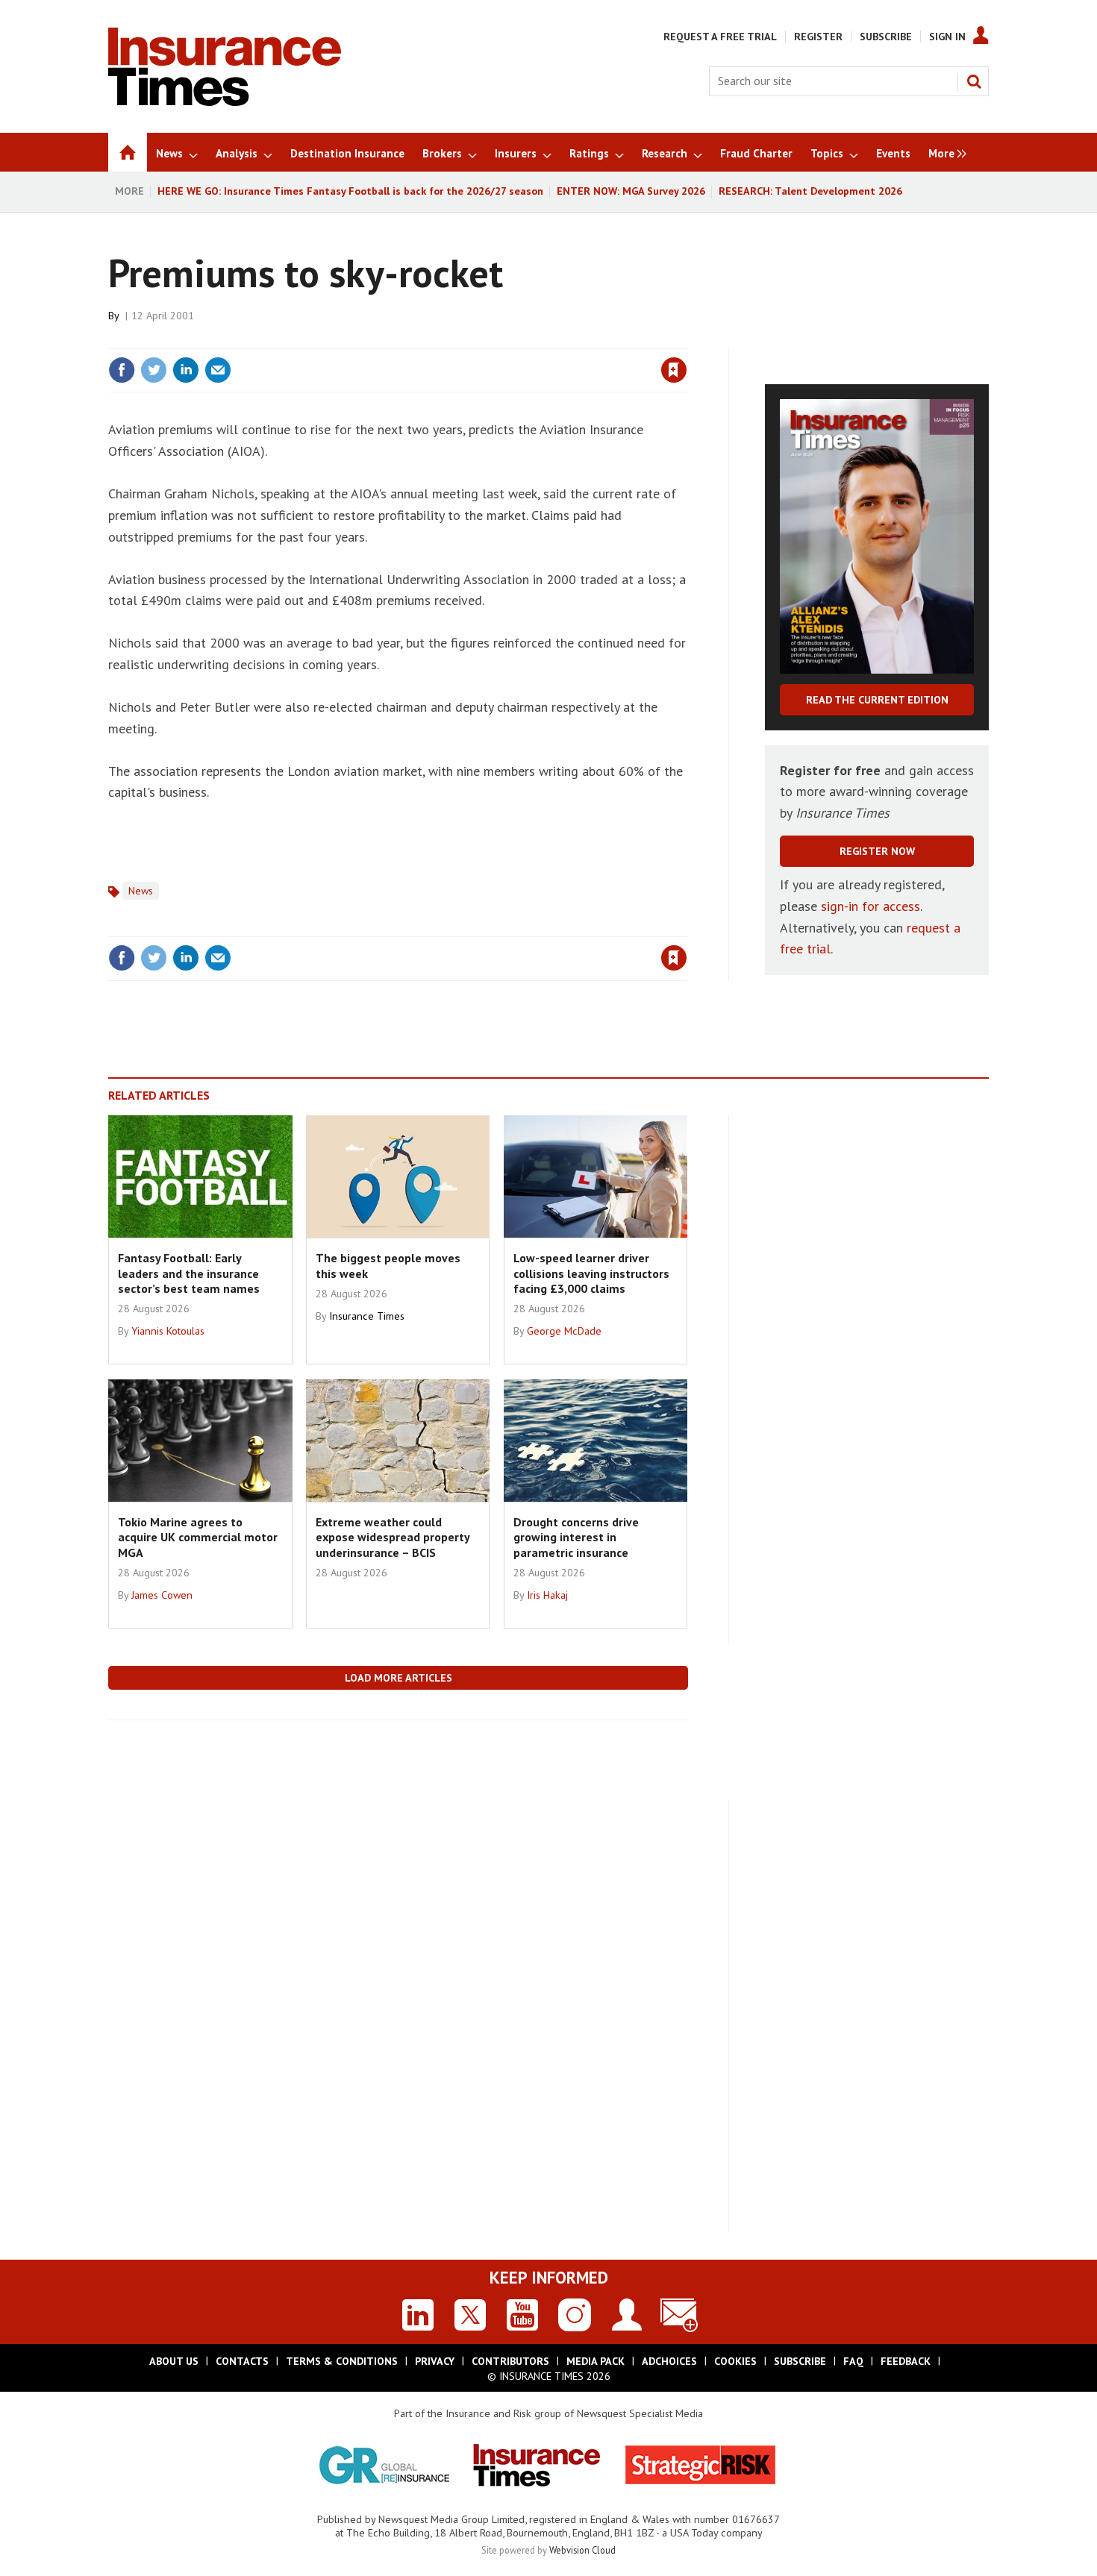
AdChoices (669, 2361)
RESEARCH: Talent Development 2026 (810, 191)
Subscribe (886, 37)
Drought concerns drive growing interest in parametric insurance (576, 1537)
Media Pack (596, 2361)
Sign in (499, 339)
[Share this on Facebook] (122, 370)
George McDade (564, 1331)
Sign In (947, 37)
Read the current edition (877, 700)
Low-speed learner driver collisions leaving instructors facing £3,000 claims (591, 1273)
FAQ (853, 2361)
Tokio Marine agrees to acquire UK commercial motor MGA (198, 1537)
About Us (174, 2361)
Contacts (242, 2361)
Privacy (435, 2361)
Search (974, 81)
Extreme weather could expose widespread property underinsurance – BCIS (393, 1537)
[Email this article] (218, 370)
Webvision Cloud (582, 2550)
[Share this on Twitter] (154, 370)
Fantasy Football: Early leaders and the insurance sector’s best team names (189, 1273)
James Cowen (162, 1595)
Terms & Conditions (342, 2361)
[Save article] (674, 370)
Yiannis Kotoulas (168, 1331)
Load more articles (399, 1678)
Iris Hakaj (547, 1595)
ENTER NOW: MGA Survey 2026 (631, 191)
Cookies (735, 2361)
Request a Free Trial (720, 37)
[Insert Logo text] (225, 101)
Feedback (906, 2361)
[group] (944, 152)
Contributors (510, 2361)
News (141, 891)
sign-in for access (871, 906)
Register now (877, 851)
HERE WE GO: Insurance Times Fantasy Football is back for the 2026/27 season (350, 191)
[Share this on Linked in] (186, 370)
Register (818, 37)
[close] (686, 339)
